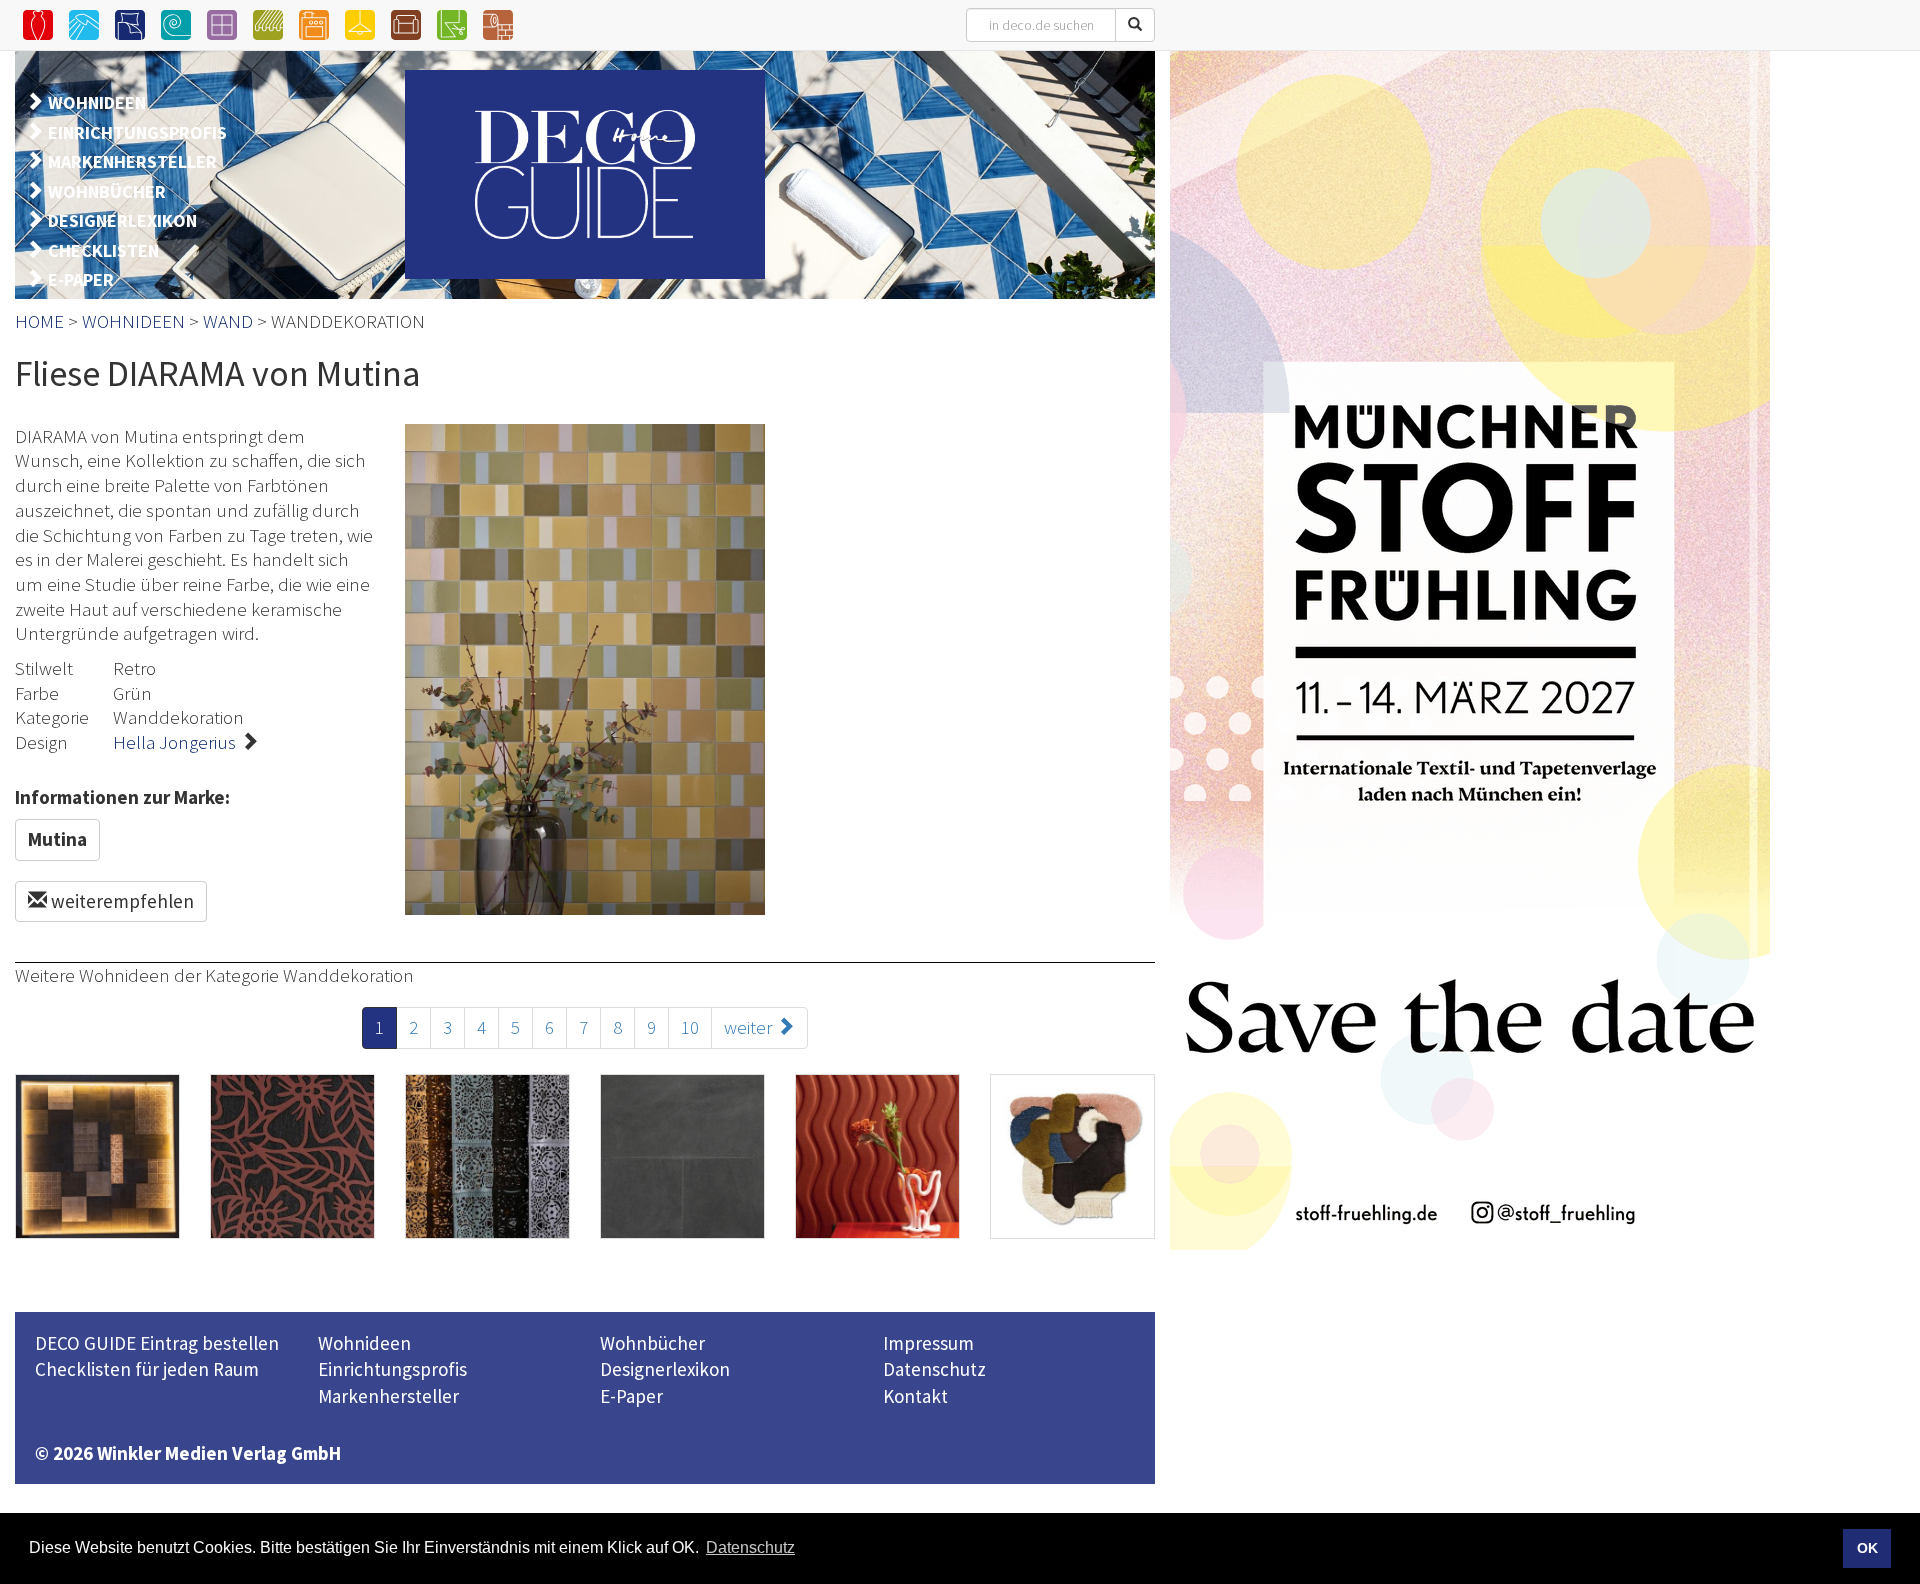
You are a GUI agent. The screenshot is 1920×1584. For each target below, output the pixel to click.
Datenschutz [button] (750, 1547)
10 (690, 1027)
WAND (228, 321)
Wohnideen (364, 1343)
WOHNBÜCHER (107, 191)
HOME (39, 321)
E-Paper (631, 1396)
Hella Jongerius (174, 742)
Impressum (928, 1343)
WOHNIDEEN (97, 102)
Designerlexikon (665, 1369)
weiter (750, 1027)
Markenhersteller (388, 1396)
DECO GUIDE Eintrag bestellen (157, 1343)
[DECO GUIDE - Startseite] (585, 174)
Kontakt (915, 1396)
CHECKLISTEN (103, 250)
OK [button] (1867, 1548)
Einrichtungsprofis (392, 1369)
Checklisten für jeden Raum (147, 1369)
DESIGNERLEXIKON (122, 220)
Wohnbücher (652, 1343)
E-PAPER (81, 279)
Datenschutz (934, 1369)
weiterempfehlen (120, 901)
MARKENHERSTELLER (132, 161)
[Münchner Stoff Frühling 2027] (1470, 650)
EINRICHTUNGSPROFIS (137, 132)
